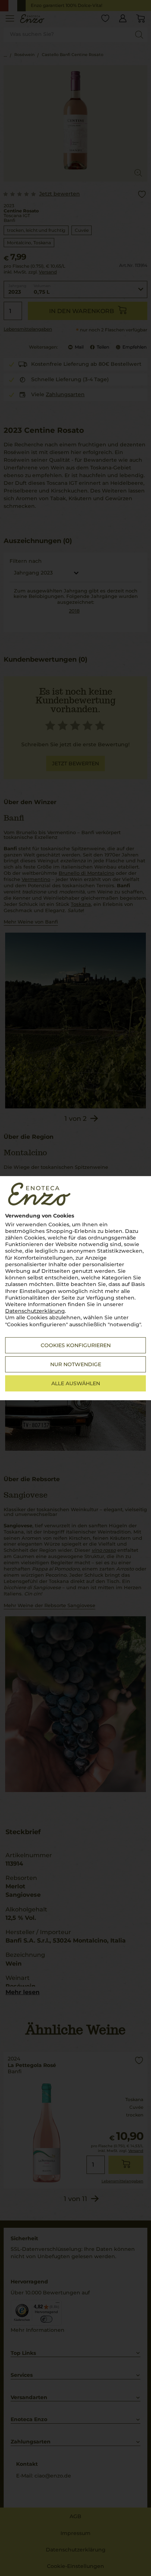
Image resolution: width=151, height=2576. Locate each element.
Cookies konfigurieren (76, 1345)
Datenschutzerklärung (35, 1311)
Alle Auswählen (76, 1383)
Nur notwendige (76, 1364)
